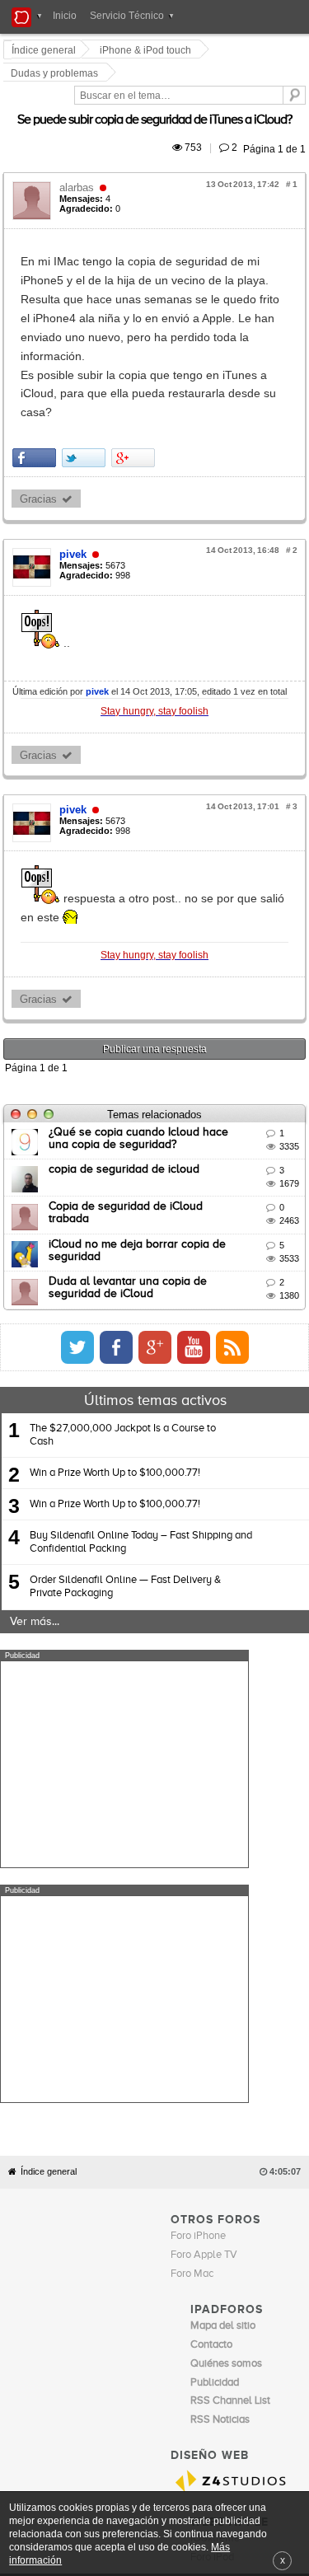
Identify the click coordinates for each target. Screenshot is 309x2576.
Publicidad (248, 2199)
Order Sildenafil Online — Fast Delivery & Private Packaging (125, 1432)
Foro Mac (192, 1884)
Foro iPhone (198, 1846)
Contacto (203, 2199)
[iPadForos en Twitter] (230, 1192)
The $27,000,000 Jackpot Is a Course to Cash (123, 1279)
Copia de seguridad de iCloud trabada (150, 1051)
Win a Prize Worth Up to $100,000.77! (115, 1318)
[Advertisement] (124, 1609)
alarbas (79, 145)
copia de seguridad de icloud (126, 1014)
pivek (75, 417)
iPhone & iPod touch (148, 50)
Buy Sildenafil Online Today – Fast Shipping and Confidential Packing (141, 1387)
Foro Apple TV (204, 1865)
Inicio (65, 16)
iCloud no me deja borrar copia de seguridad (167, 1089)
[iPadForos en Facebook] (269, 1192)
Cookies (161, 2199)
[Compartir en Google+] (136, 322)
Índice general (49, 1782)
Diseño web (122, 2211)
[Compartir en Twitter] (86, 322)
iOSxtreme (215, 2149)
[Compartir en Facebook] (37, 322)
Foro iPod (212, 2168)
